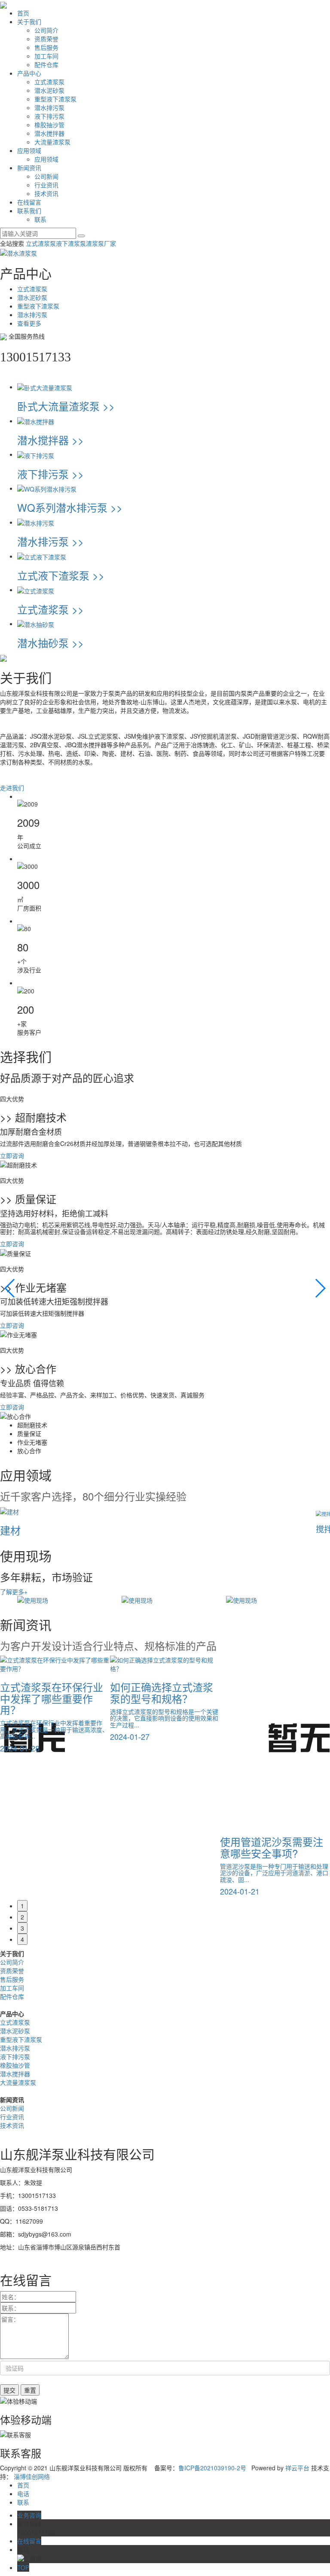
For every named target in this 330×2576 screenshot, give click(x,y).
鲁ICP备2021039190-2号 (212, 2468)
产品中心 (29, 73)
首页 (23, 13)
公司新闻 (46, 176)
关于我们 (29, 21)
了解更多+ (14, 1592)
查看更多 (29, 323)
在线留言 (29, 202)
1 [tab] (22, 1906)
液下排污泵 (49, 116)
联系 (40, 219)
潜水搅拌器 (49, 133)
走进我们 (12, 788)
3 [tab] (22, 1928)
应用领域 (29, 150)
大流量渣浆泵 (52, 142)
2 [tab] (22, 1917)
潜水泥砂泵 (49, 90)
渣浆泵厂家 (101, 243)
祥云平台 (297, 2468)
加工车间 (46, 56)
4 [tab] (22, 1939)
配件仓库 (46, 64)
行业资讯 (46, 185)
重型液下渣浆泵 (55, 99)
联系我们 (29, 211)
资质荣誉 (46, 39)
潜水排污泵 (49, 107)
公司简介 (46, 30)
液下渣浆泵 (71, 243)
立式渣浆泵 (49, 82)
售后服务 (46, 47)
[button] (10, 1288)
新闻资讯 (29, 168)
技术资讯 (46, 193)
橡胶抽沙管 (49, 125)
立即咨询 (12, 1155)
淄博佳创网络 (32, 2476)
